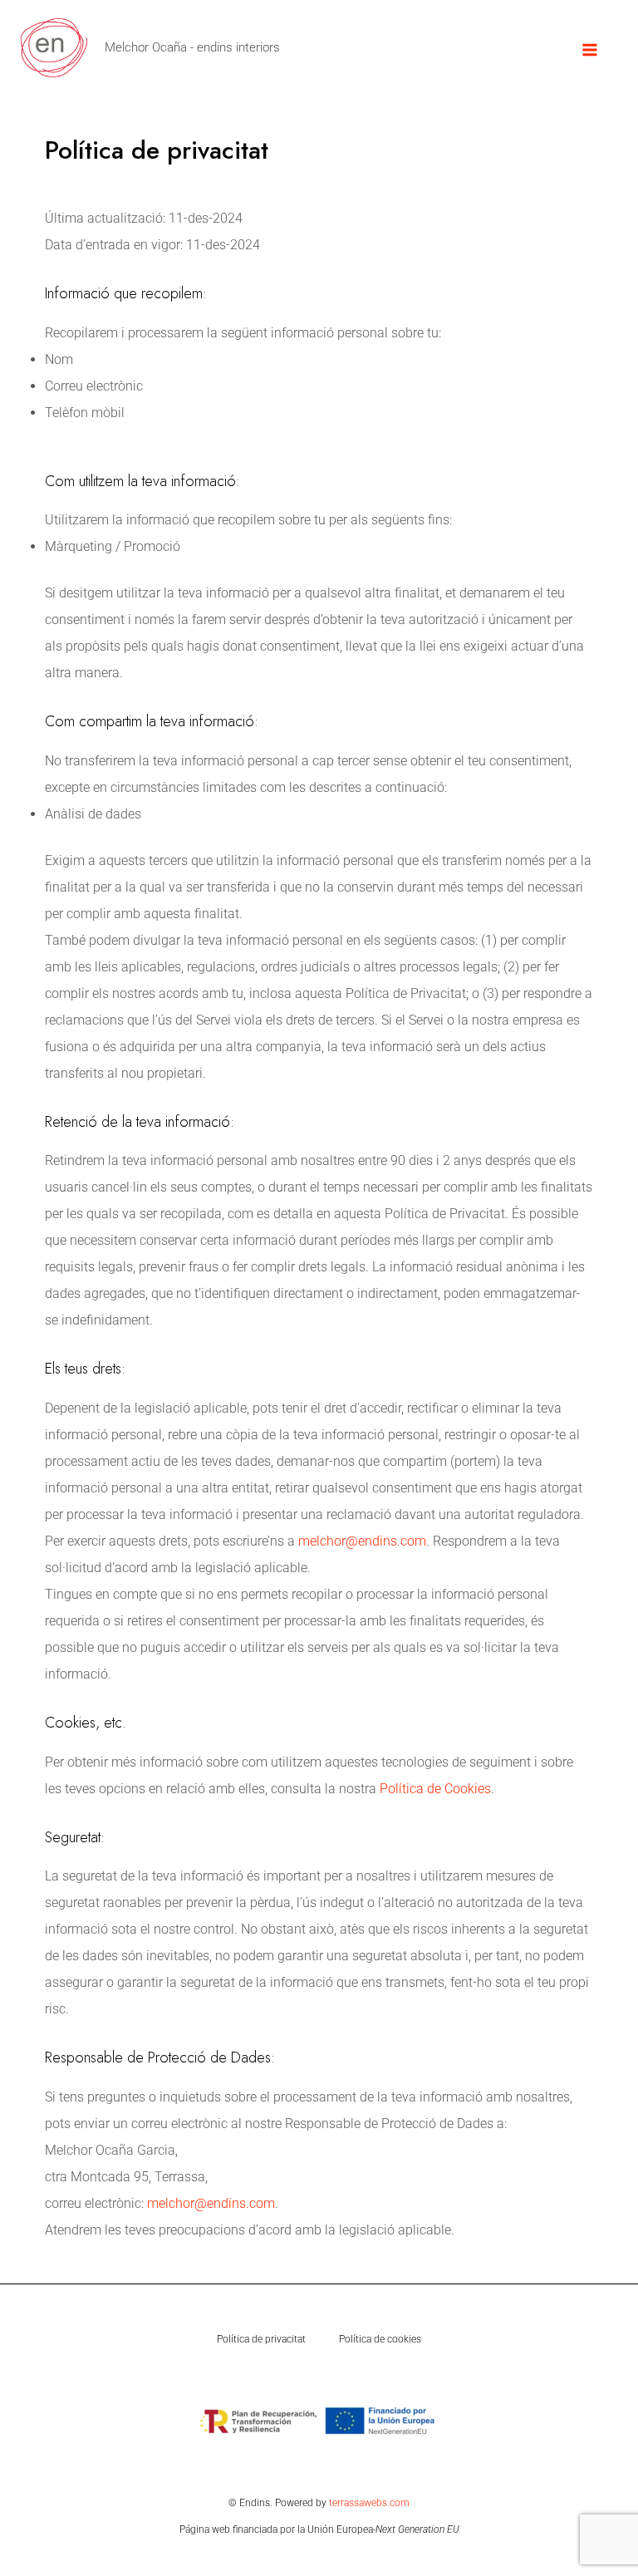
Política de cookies (380, 2339)
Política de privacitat (261, 2339)
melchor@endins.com (362, 1541)
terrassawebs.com (369, 2503)
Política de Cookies (435, 1789)
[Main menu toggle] (590, 50)
